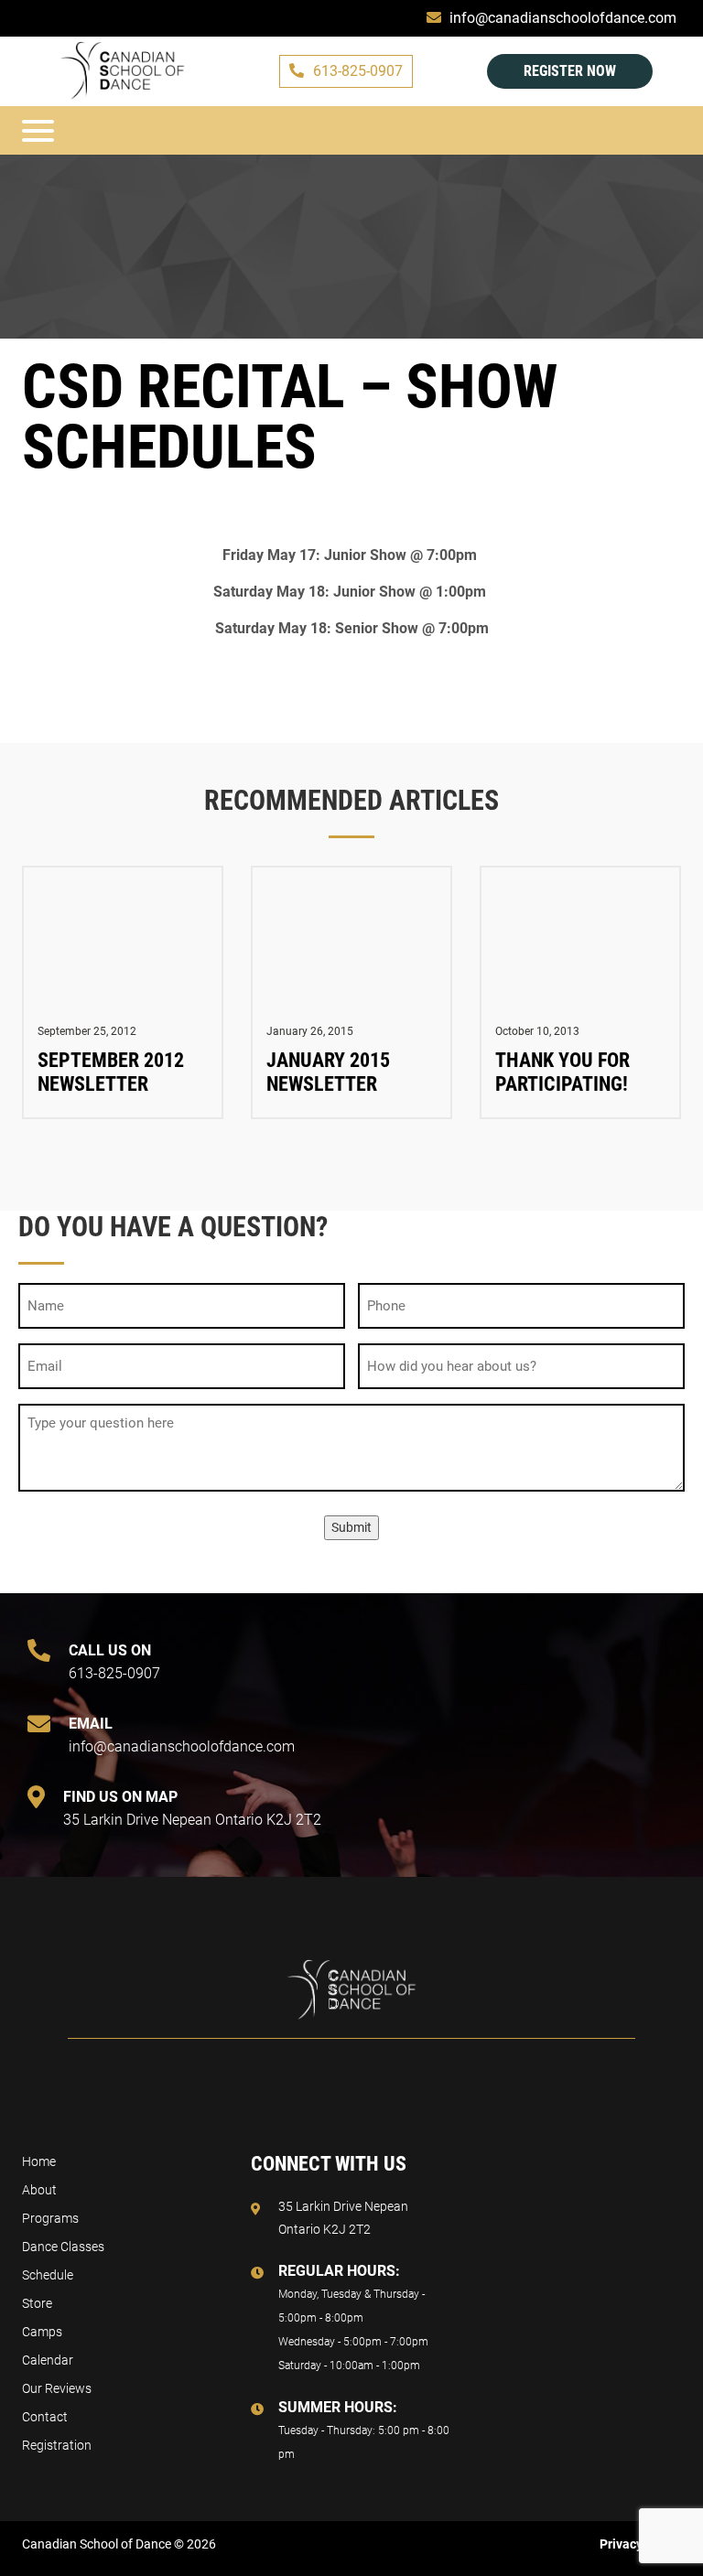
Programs (50, 2218)
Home (39, 2161)
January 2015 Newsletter (328, 1072)
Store (37, 2303)
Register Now (570, 71)
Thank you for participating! (562, 1072)
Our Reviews (57, 2388)
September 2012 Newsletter (111, 1072)
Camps (42, 2332)
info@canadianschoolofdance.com (182, 1735)
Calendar (48, 2360)
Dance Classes (63, 2247)
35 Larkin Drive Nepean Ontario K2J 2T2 (192, 1808)
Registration (57, 2445)
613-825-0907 (358, 71)
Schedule (48, 2275)
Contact (45, 2417)
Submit (351, 1527)
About (39, 2190)
